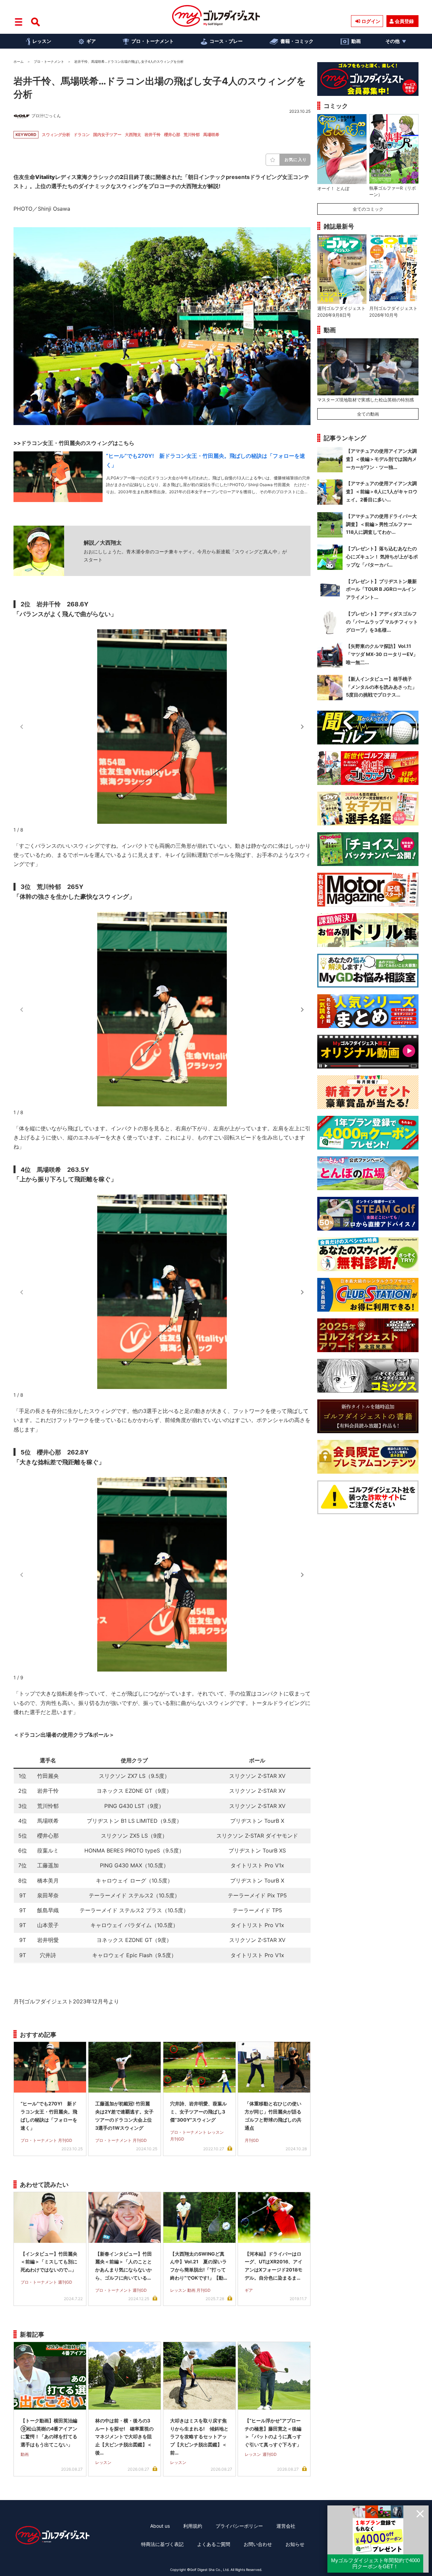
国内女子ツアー (107, 135)
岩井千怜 (153, 135)
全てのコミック (368, 209)
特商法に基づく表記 (162, 2544)
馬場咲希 (211, 135)
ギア (91, 41)
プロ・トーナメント (153, 41)
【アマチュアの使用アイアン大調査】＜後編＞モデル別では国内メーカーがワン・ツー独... (381, 459)
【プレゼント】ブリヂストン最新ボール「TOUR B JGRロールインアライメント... (381, 589)
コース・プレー (226, 41)
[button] (302, 727)
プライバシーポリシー (239, 2526)
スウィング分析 (56, 135)
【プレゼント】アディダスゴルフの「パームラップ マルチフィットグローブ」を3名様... (382, 622)
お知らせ (295, 2544)
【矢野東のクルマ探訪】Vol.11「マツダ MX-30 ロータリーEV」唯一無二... (382, 654)
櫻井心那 (172, 135)
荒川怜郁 (192, 135)
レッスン (42, 41)
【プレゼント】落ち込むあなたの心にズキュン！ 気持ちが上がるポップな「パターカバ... (382, 557)
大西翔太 (133, 135)
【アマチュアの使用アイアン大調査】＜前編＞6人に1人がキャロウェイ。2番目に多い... (382, 491)
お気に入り (296, 160)
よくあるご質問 (214, 2544)
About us (160, 2526)
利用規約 (193, 2526)
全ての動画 (368, 414)
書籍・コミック (297, 41)
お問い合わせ (258, 2544)
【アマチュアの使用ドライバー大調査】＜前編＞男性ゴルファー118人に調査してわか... (381, 524)
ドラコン (82, 135)
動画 (356, 41)
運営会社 (286, 2526)
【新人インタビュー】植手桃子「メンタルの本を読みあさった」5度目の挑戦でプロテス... (381, 687)
